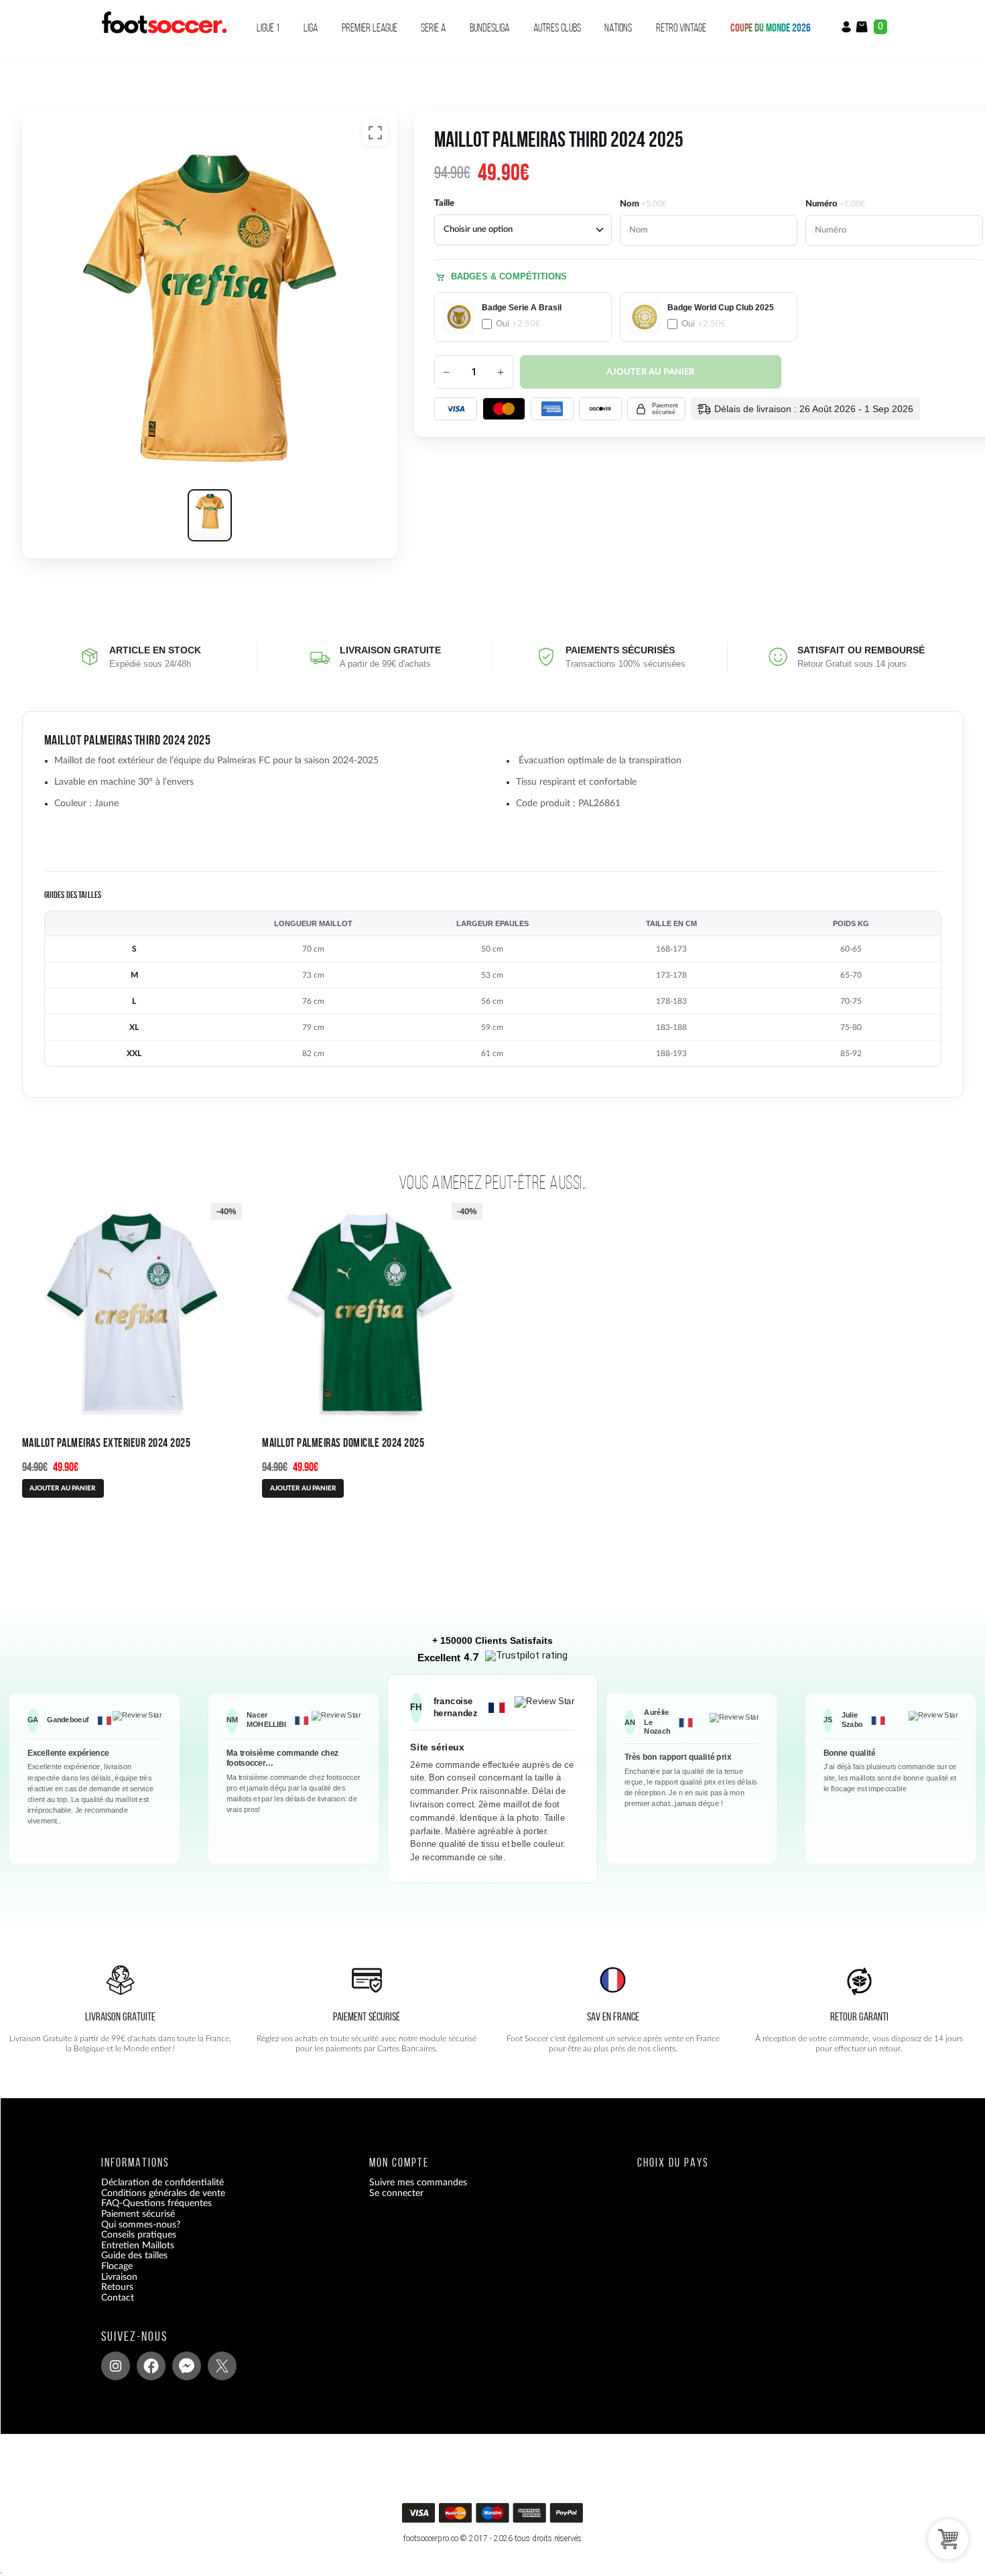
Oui (518, 324)
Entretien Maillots (138, 2246)
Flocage (117, 2266)
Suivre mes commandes (418, 2183)
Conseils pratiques (139, 2235)
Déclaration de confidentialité (162, 2183)
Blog (110, 2308)
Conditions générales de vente (163, 2193)
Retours (117, 2287)
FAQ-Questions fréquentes (156, 2204)
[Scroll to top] (494, 2517)
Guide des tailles (134, 2256)
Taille (444, 203)
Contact (118, 2298)
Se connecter (396, 2193)
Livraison (119, 2277)
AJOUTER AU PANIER (63, 1488)
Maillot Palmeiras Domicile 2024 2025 (343, 1442)
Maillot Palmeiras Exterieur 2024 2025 (107, 1442)
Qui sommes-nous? (141, 2225)
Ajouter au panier (651, 372)
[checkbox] (523, 317)
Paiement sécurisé (138, 2214)
